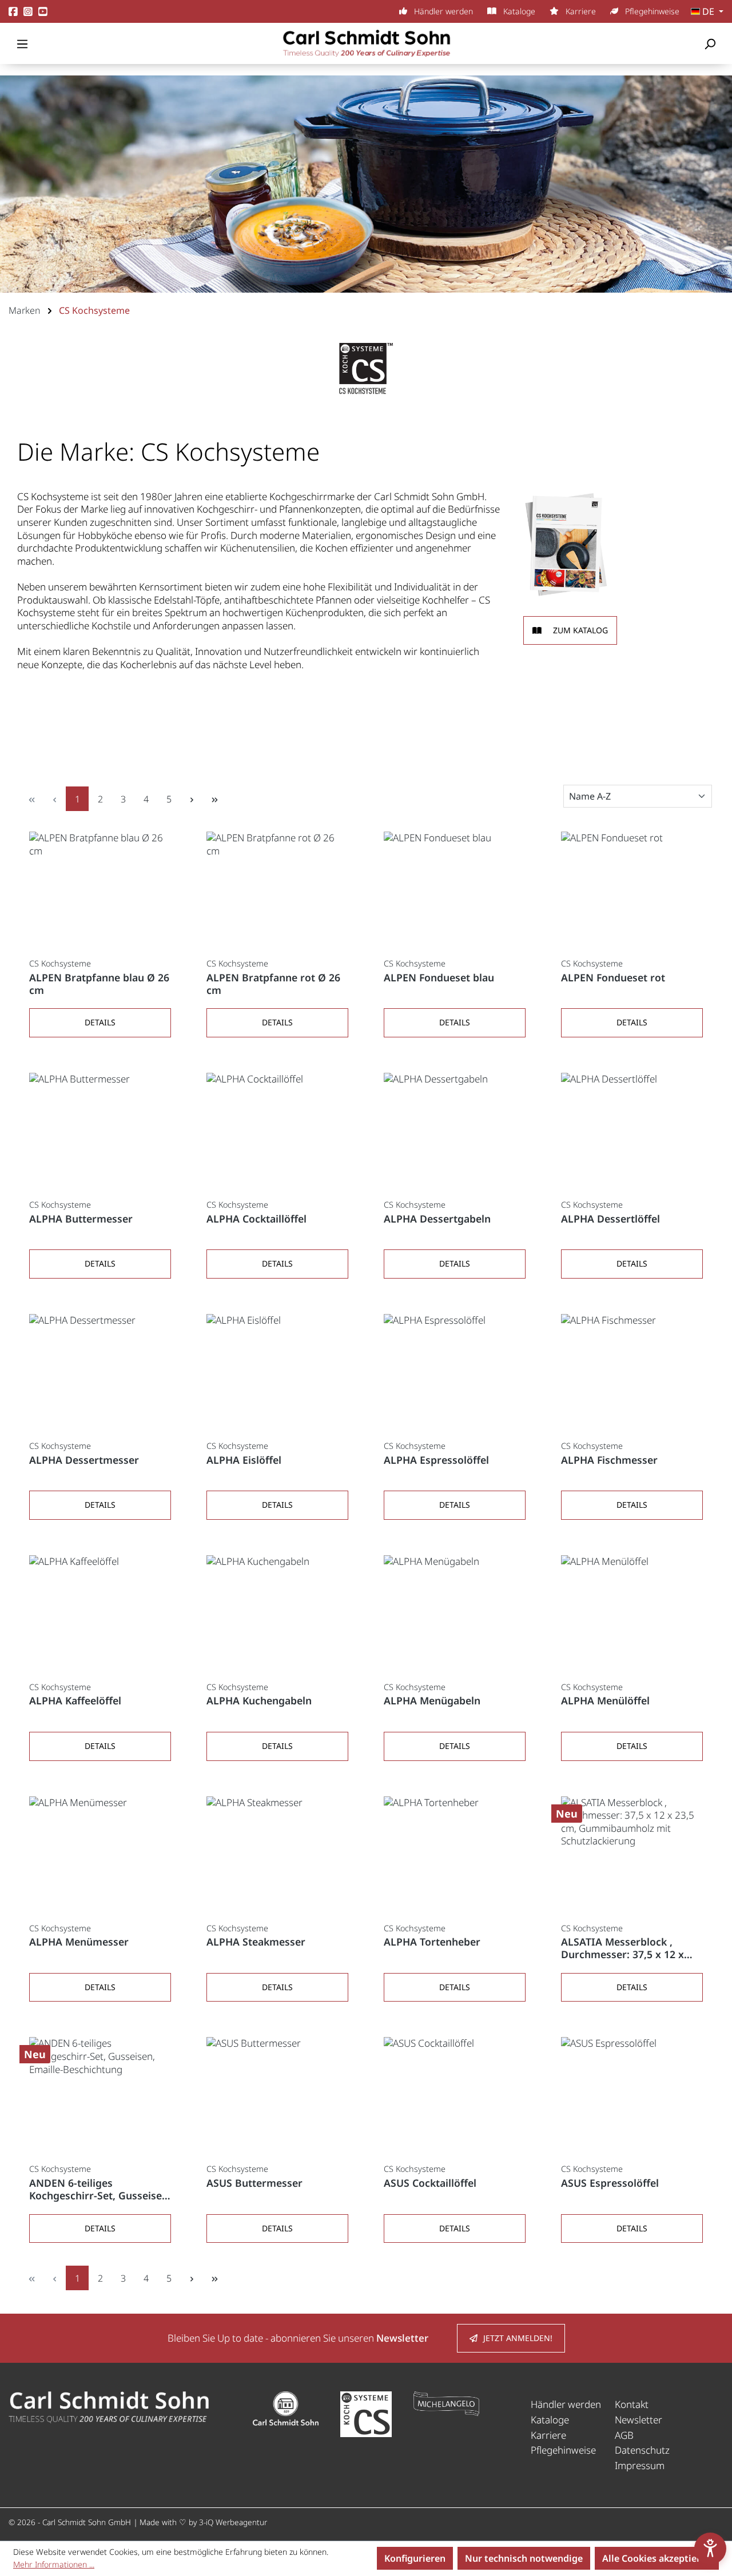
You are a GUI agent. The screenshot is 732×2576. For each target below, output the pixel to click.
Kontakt (632, 2404)
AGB (624, 2435)
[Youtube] (43, 12)
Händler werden (442, 11)
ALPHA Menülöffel (605, 1701)
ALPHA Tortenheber (432, 1942)
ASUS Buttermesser (254, 2183)
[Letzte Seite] (214, 799)
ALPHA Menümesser (79, 1942)
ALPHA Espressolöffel (436, 1460)
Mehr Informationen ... (54, 2564)
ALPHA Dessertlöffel (610, 1219)
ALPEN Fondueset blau (439, 978)
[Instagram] (28, 12)
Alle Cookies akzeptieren (657, 2558)
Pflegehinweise (651, 11)
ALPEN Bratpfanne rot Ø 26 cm (273, 984)
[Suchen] (710, 43)
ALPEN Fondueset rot (613, 978)
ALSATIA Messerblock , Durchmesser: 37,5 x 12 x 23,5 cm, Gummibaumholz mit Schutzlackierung (625, 1948)
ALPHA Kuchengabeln (259, 1701)
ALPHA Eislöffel (244, 1460)
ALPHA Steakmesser (256, 1942)
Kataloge (518, 11)
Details (100, 1022)
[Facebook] (13, 12)
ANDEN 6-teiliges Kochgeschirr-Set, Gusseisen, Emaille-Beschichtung (100, 2190)
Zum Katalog (580, 630)
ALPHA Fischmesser (609, 1460)
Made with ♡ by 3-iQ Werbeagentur (203, 2522)
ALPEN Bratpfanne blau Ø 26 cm (99, 984)
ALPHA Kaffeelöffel (75, 1701)
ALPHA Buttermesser (81, 1219)
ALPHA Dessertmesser (84, 1460)
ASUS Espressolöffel (610, 2183)
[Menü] (22, 43)
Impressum (640, 2465)
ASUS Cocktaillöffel (430, 2183)
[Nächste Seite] (192, 799)
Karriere (580, 11)
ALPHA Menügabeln (432, 1701)
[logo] (109, 2407)
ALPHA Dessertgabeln (437, 1219)
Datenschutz (642, 2450)
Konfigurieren (415, 2558)
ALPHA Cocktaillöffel (256, 1219)
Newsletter (638, 2420)
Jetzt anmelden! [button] (518, 2338)
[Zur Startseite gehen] (366, 43)
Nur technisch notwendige (524, 2558)
